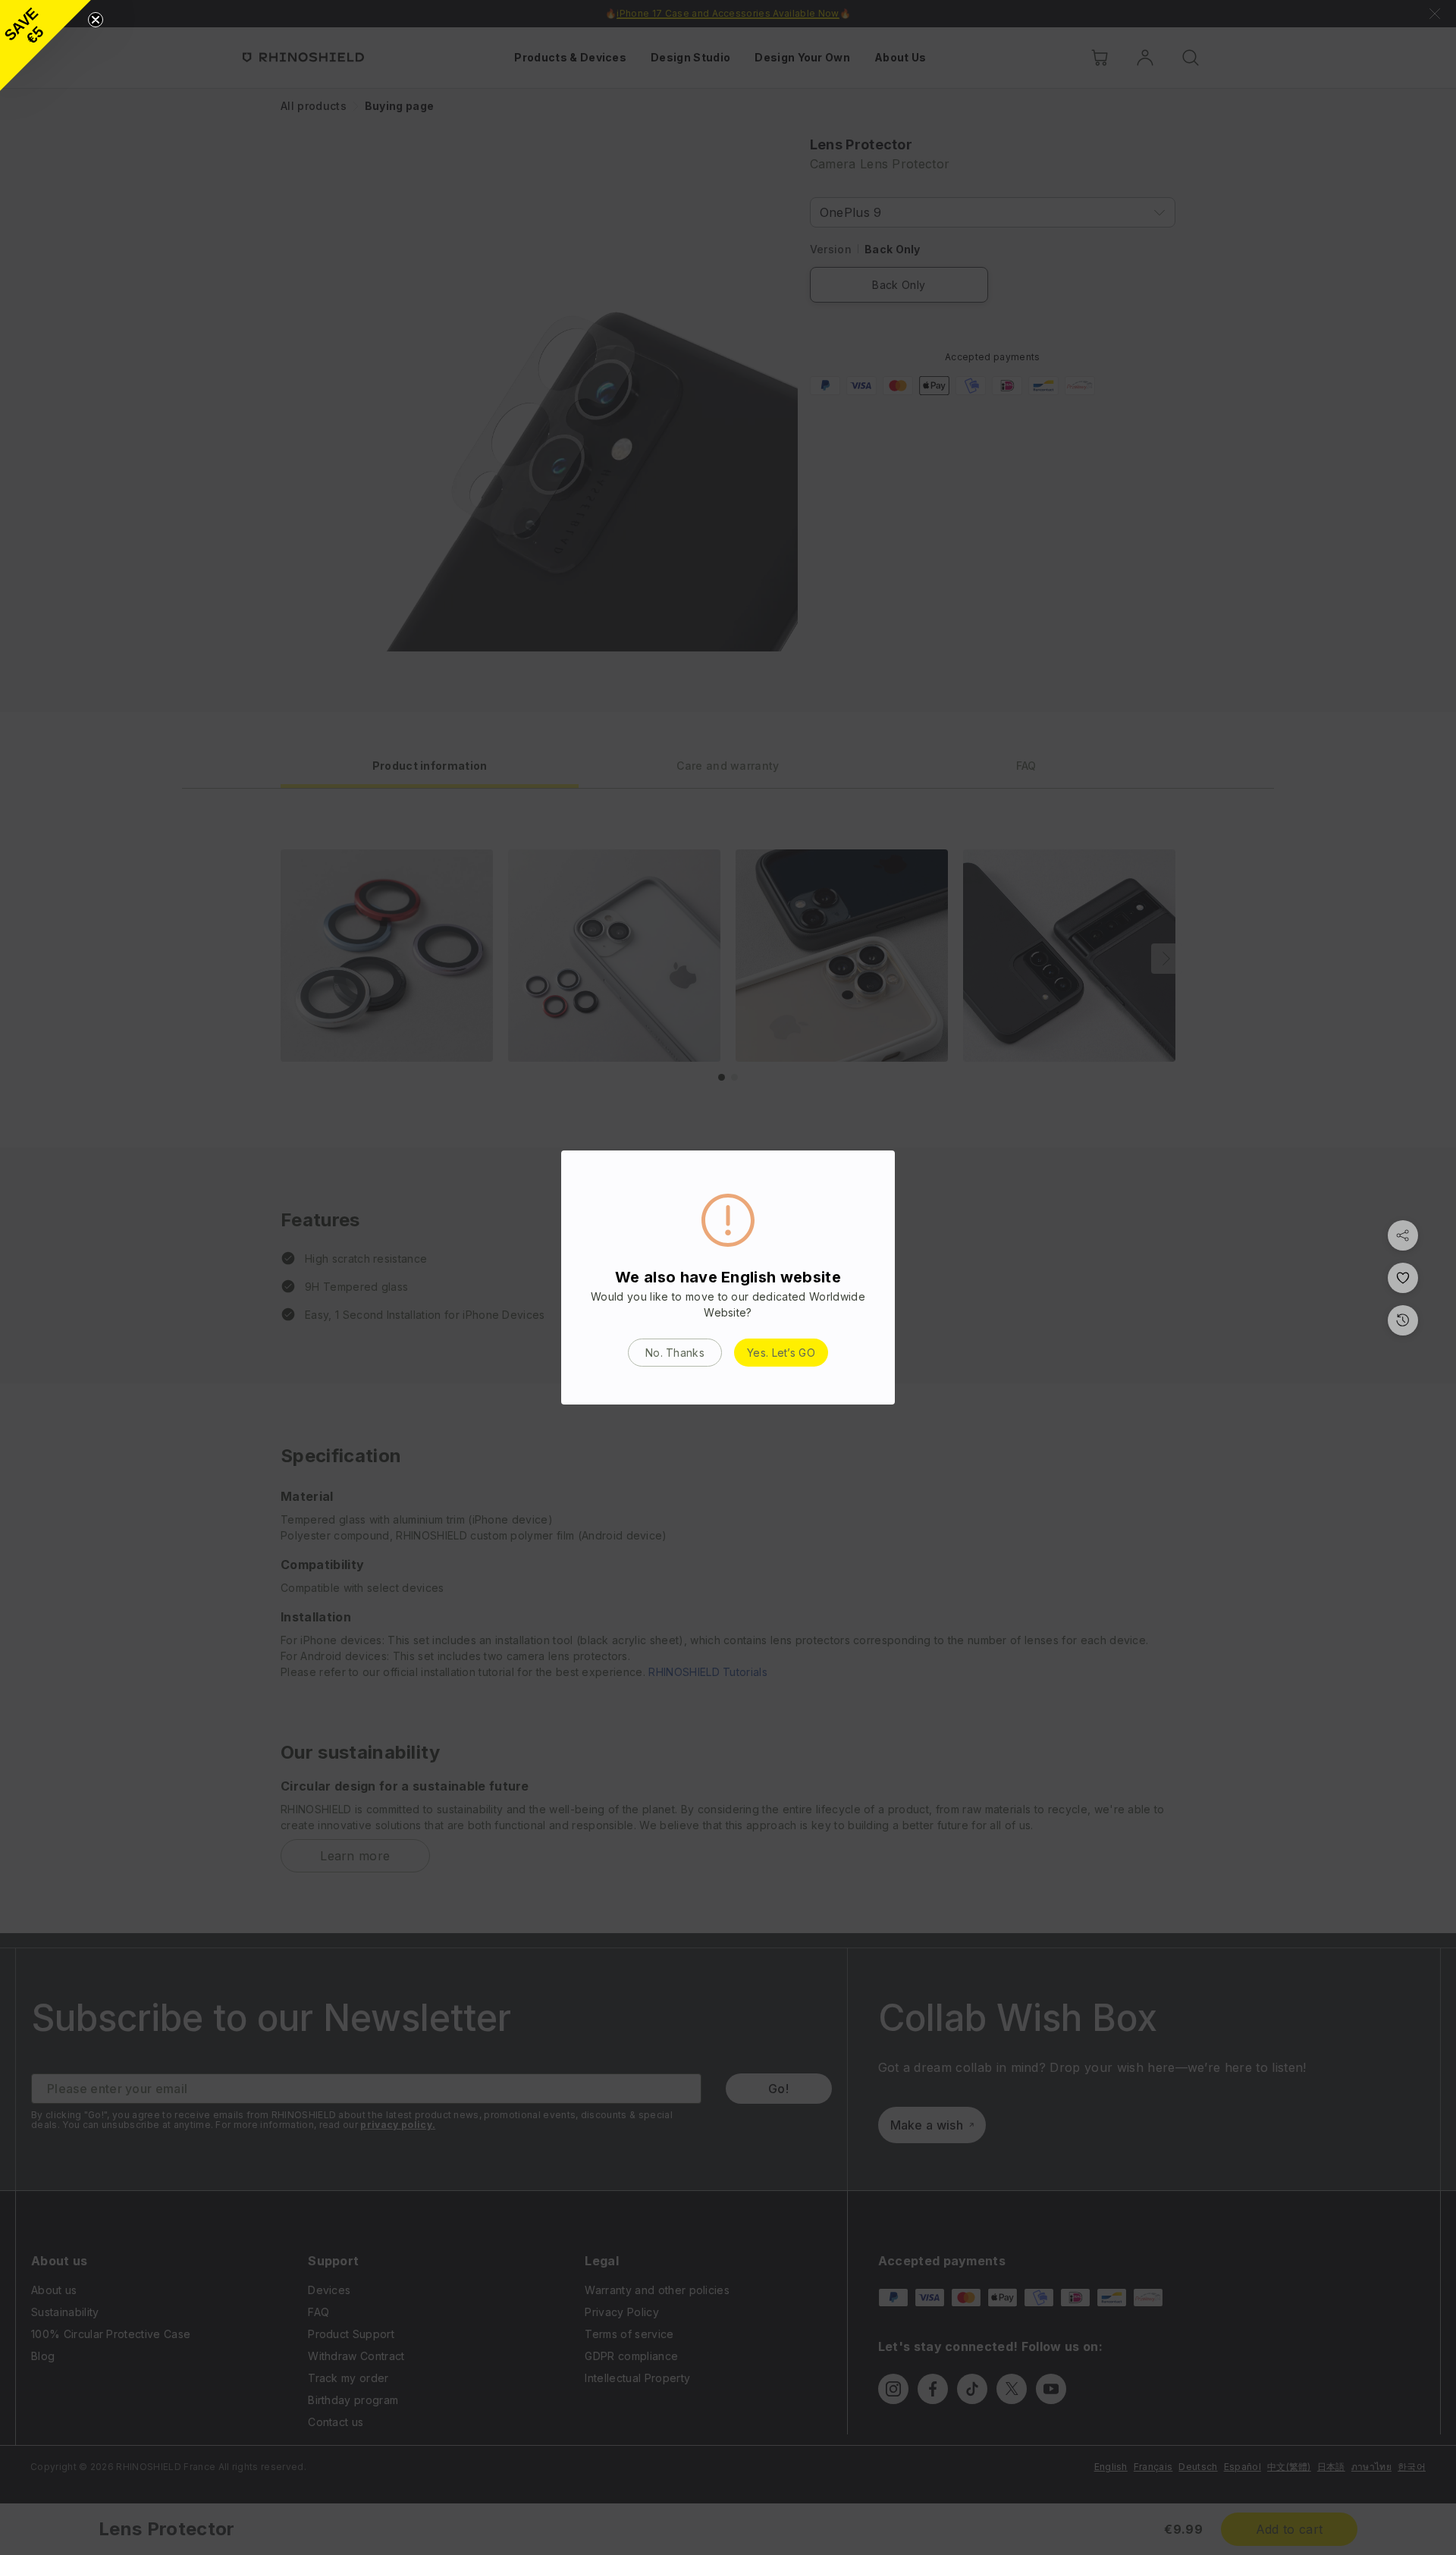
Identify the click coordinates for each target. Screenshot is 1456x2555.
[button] (45, 46)
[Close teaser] (96, 20)
